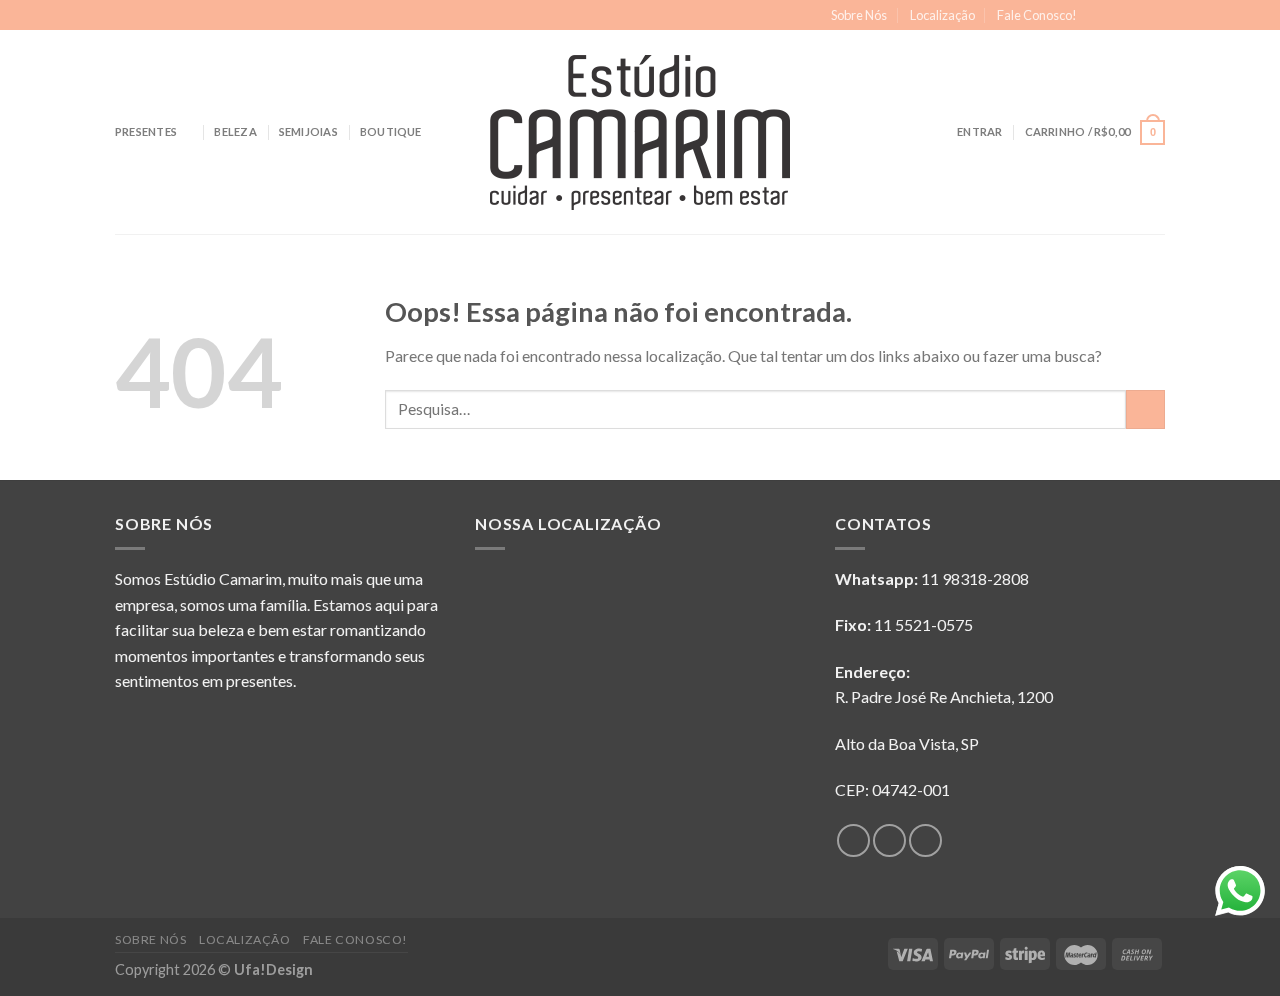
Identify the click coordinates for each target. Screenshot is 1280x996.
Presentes (146, 131)
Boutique (391, 131)
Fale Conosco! (1037, 15)
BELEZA (235, 131)
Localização (942, 15)
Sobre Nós (859, 15)
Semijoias (308, 131)
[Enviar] (1145, 409)
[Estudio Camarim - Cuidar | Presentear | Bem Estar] (640, 132)
